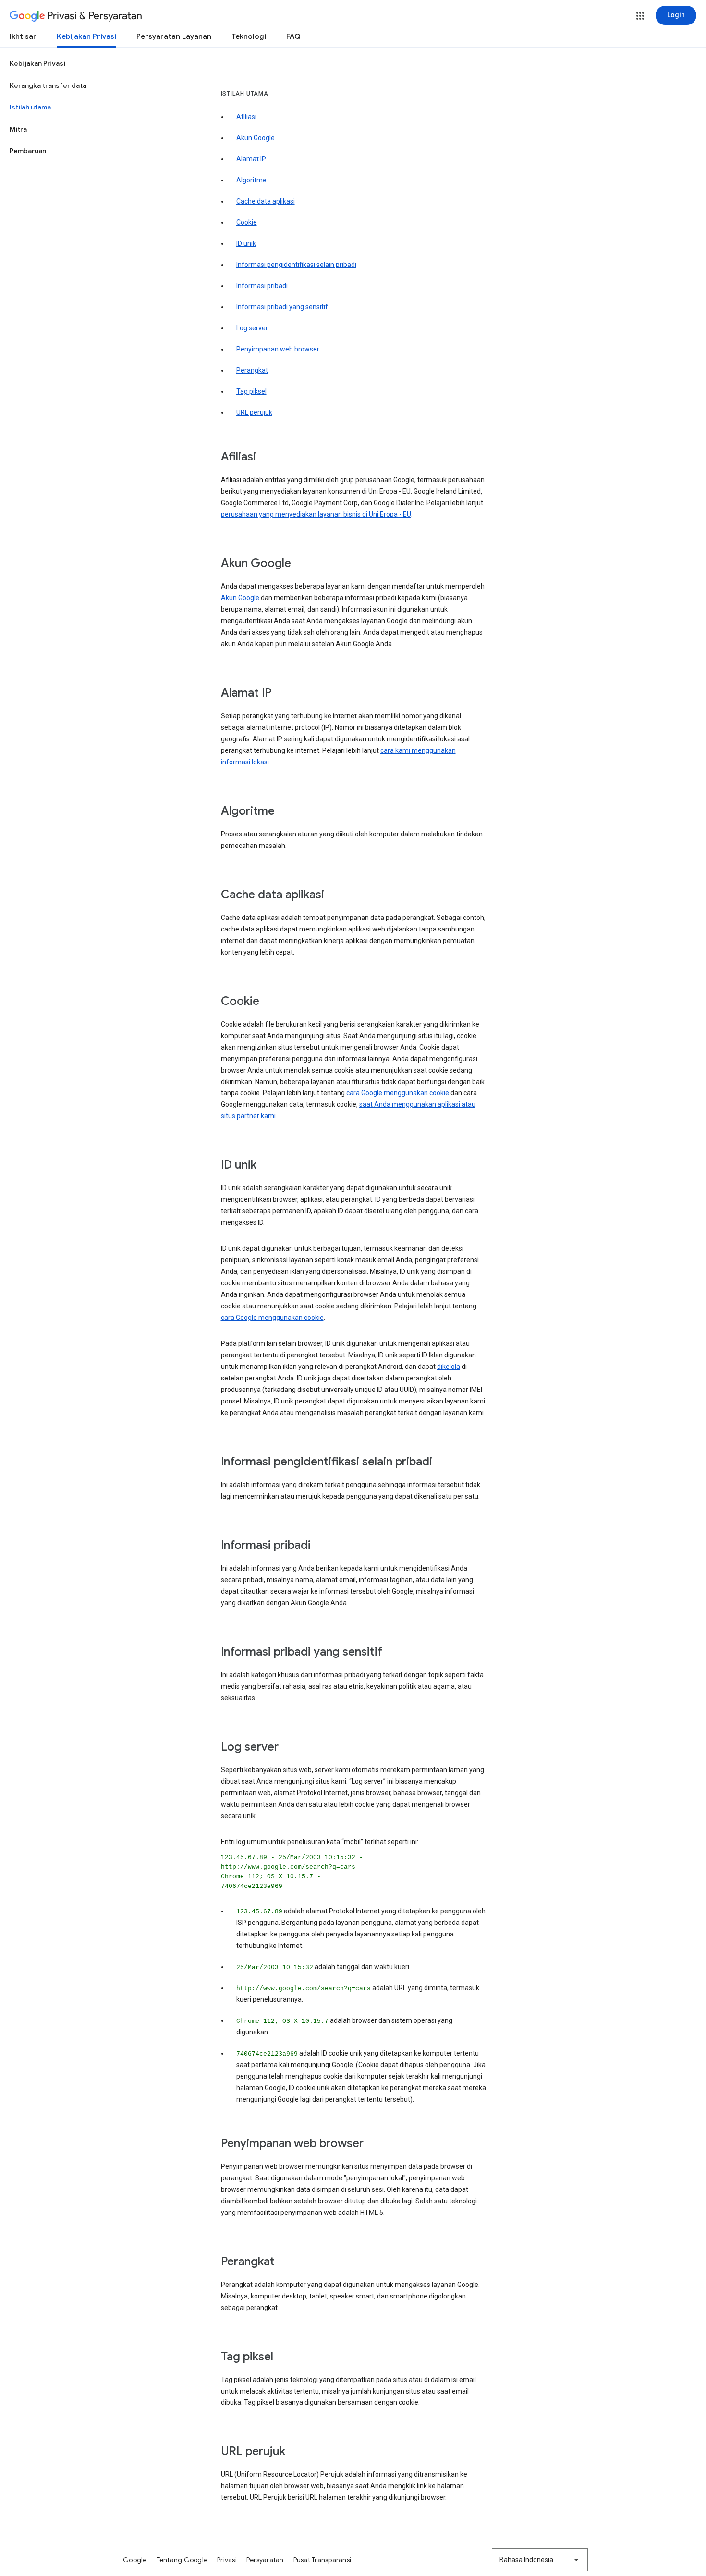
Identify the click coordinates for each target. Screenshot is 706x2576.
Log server (252, 328)
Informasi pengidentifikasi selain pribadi (296, 265)
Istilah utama (30, 107)
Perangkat (252, 370)
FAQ (293, 36)
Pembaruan (28, 151)
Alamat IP (251, 159)
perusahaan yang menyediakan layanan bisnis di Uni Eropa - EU (316, 514)
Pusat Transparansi (323, 2560)
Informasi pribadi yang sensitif (282, 307)
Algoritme (251, 180)
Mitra (18, 129)
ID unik (246, 243)
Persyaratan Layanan (174, 36)
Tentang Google (182, 2560)
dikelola (449, 1367)
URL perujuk (254, 412)
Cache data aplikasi (266, 201)
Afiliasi (246, 117)
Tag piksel (251, 391)
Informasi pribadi (262, 286)
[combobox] (540, 2560)
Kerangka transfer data (48, 85)
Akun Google (256, 138)
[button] (640, 16)
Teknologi (249, 36)
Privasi (227, 2560)
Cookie (247, 222)
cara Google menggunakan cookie (398, 1093)
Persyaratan (265, 2560)
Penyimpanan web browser (278, 349)
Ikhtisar (23, 36)
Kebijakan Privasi (86, 36)
